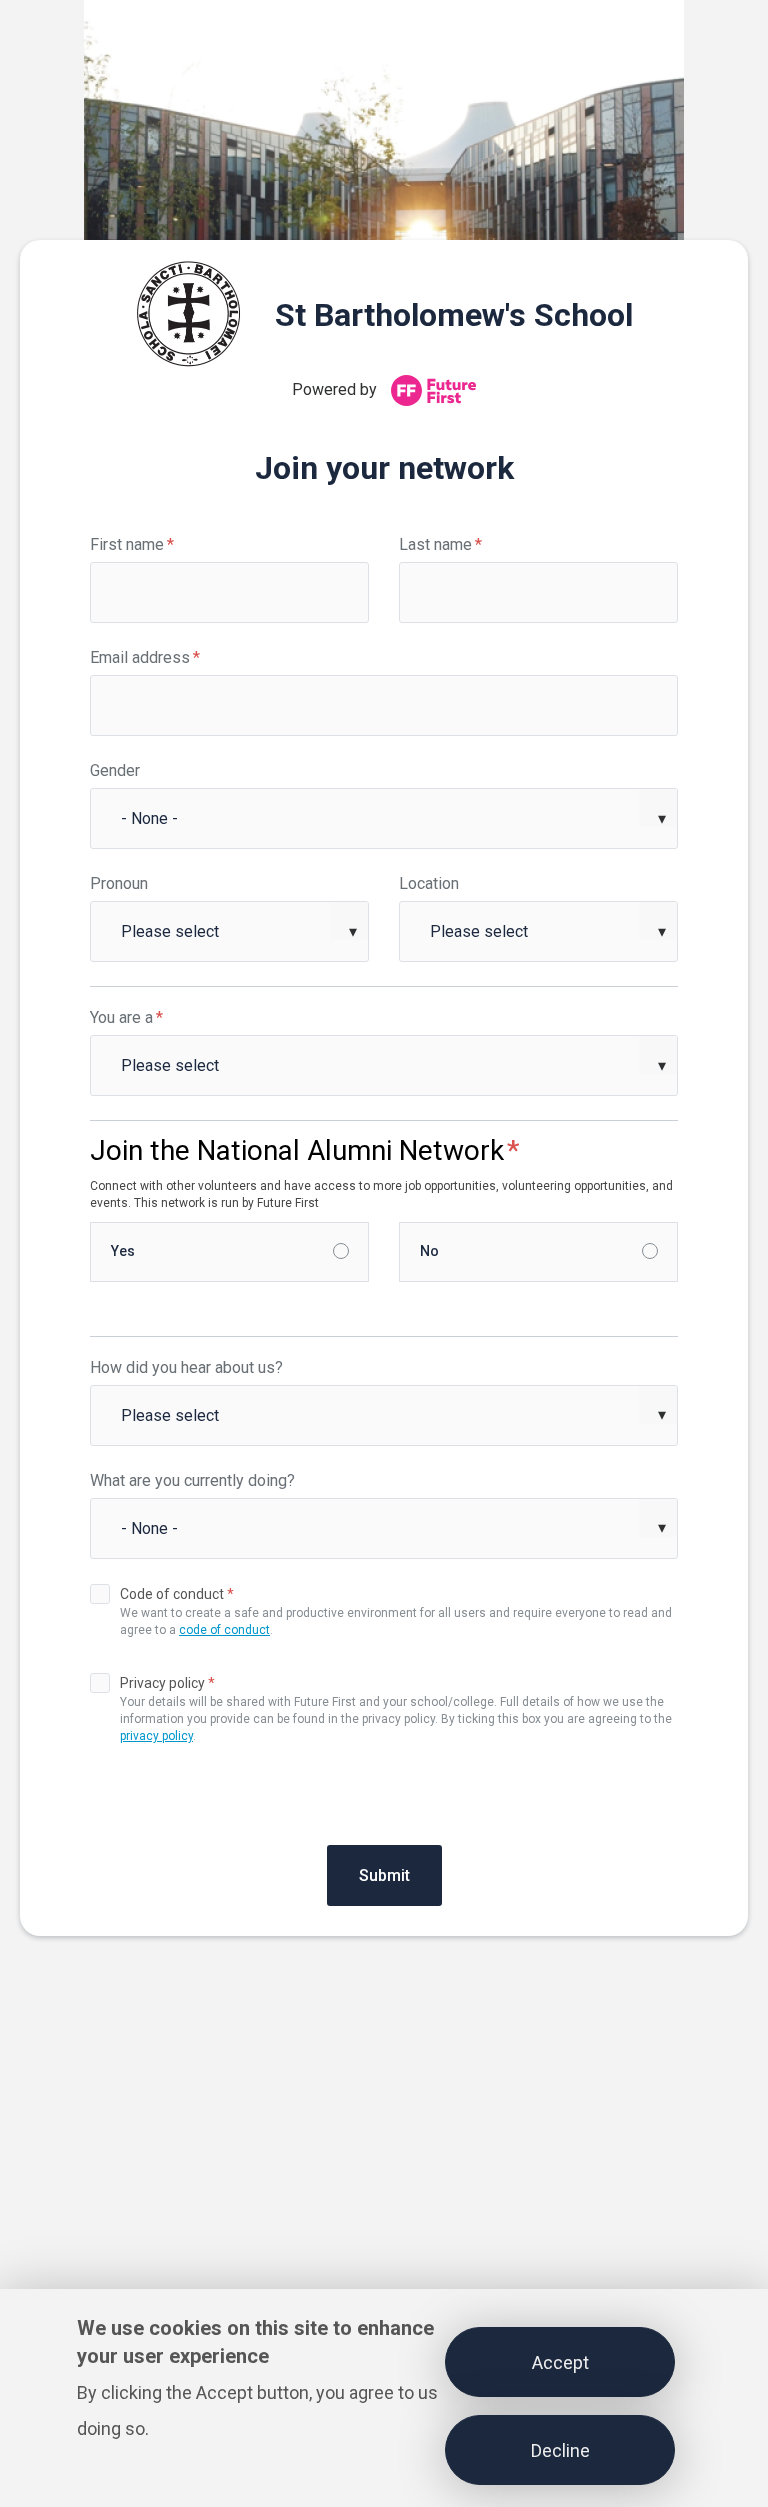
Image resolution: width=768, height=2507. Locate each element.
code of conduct (224, 1630)
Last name (440, 544)
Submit (384, 1875)
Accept (560, 2362)
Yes (123, 1251)
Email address (145, 657)
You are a (126, 1017)
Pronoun (119, 883)
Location (429, 883)
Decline (560, 2450)
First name (132, 544)
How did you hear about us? (186, 1367)
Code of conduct (177, 1594)
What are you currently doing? (192, 1480)
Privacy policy (167, 1683)
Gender (115, 770)
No (429, 1251)
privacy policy (156, 1736)
